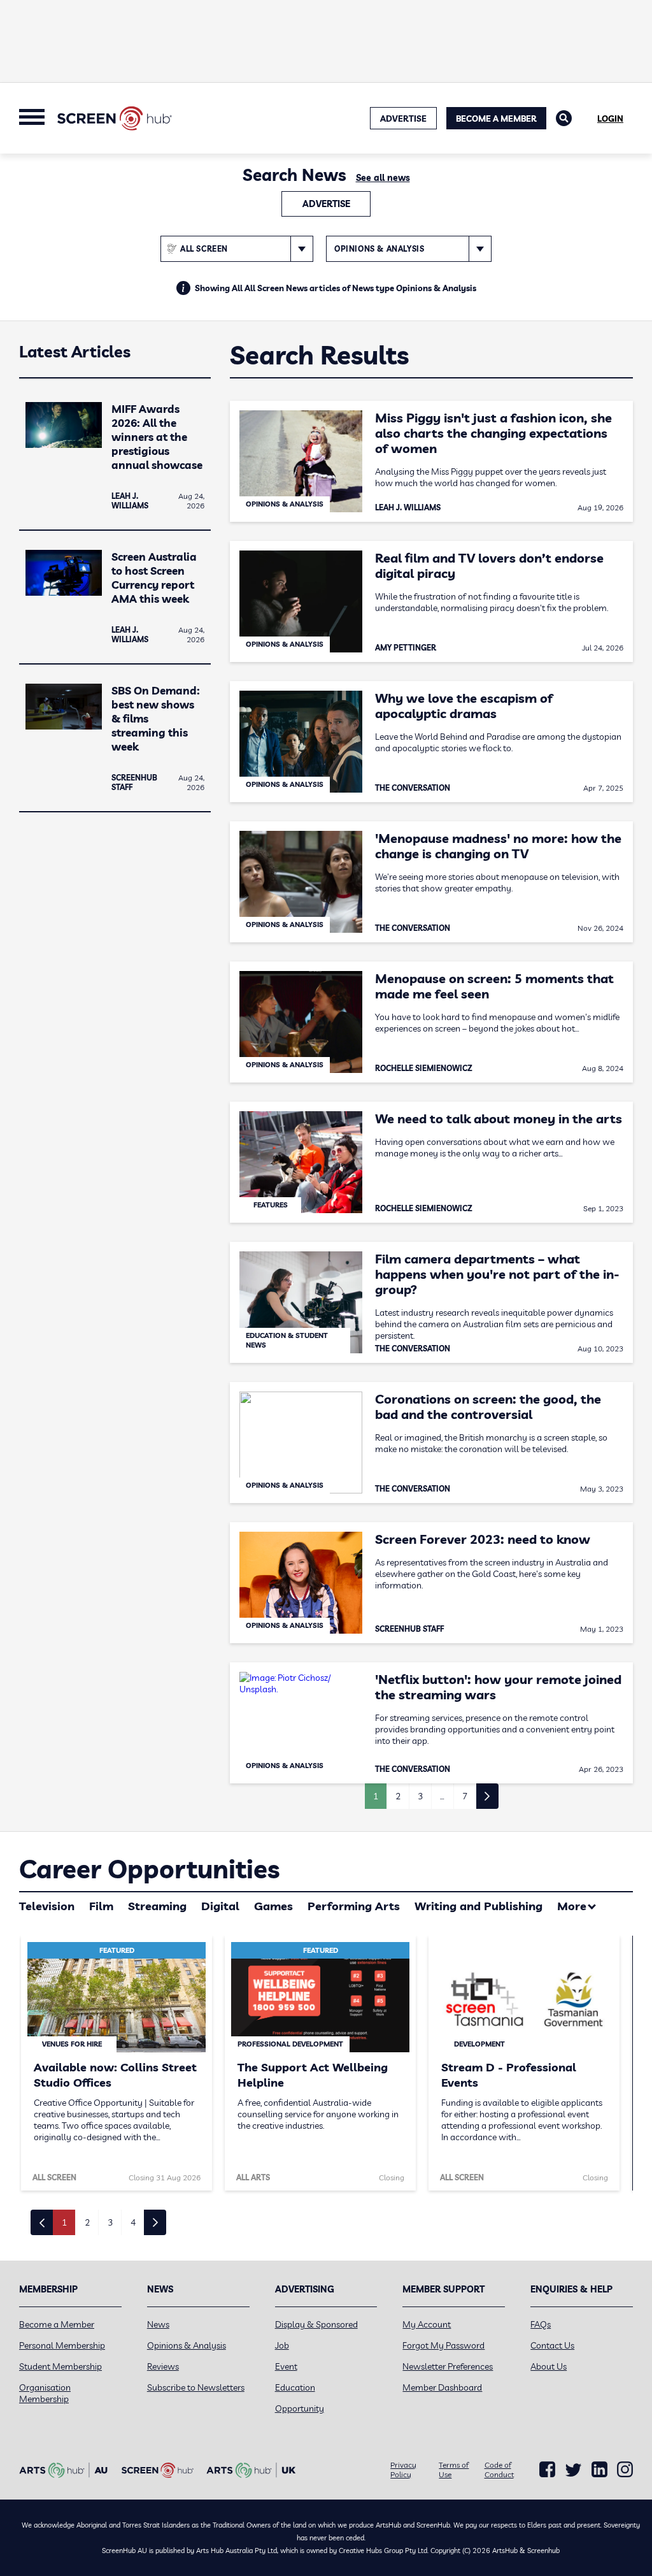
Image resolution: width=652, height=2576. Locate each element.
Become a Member (496, 119)
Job (282, 2345)
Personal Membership (62, 2345)
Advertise (326, 204)
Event (286, 2366)
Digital (220, 1906)
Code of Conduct (499, 2470)
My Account (427, 2324)
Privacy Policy (403, 2470)
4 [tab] (133, 2222)
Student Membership (60, 2366)
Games (273, 1906)
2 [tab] (87, 2222)
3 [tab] (110, 2222)
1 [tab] (64, 2222)
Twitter (573, 2470)
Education (295, 2387)
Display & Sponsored (316, 2324)
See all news (383, 178)
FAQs (541, 2324)
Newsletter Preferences (448, 2366)
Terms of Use (454, 2470)
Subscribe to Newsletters (196, 2387)
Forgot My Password (443, 2345)
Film (101, 1906)
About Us (549, 2366)
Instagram (625, 2470)
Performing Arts (354, 1906)
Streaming (157, 1906)
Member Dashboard (442, 2387)
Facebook (547, 2470)
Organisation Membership (45, 2393)
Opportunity (300, 2408)
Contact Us (552, 2345)
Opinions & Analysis (187, 2345)
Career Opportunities (149, 1869)
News (158, 2324)
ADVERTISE (403, 119)
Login (610, 119)
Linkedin (599, 2470)
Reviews (163, 2366)
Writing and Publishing (478, 1906)
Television (47, 1906)
